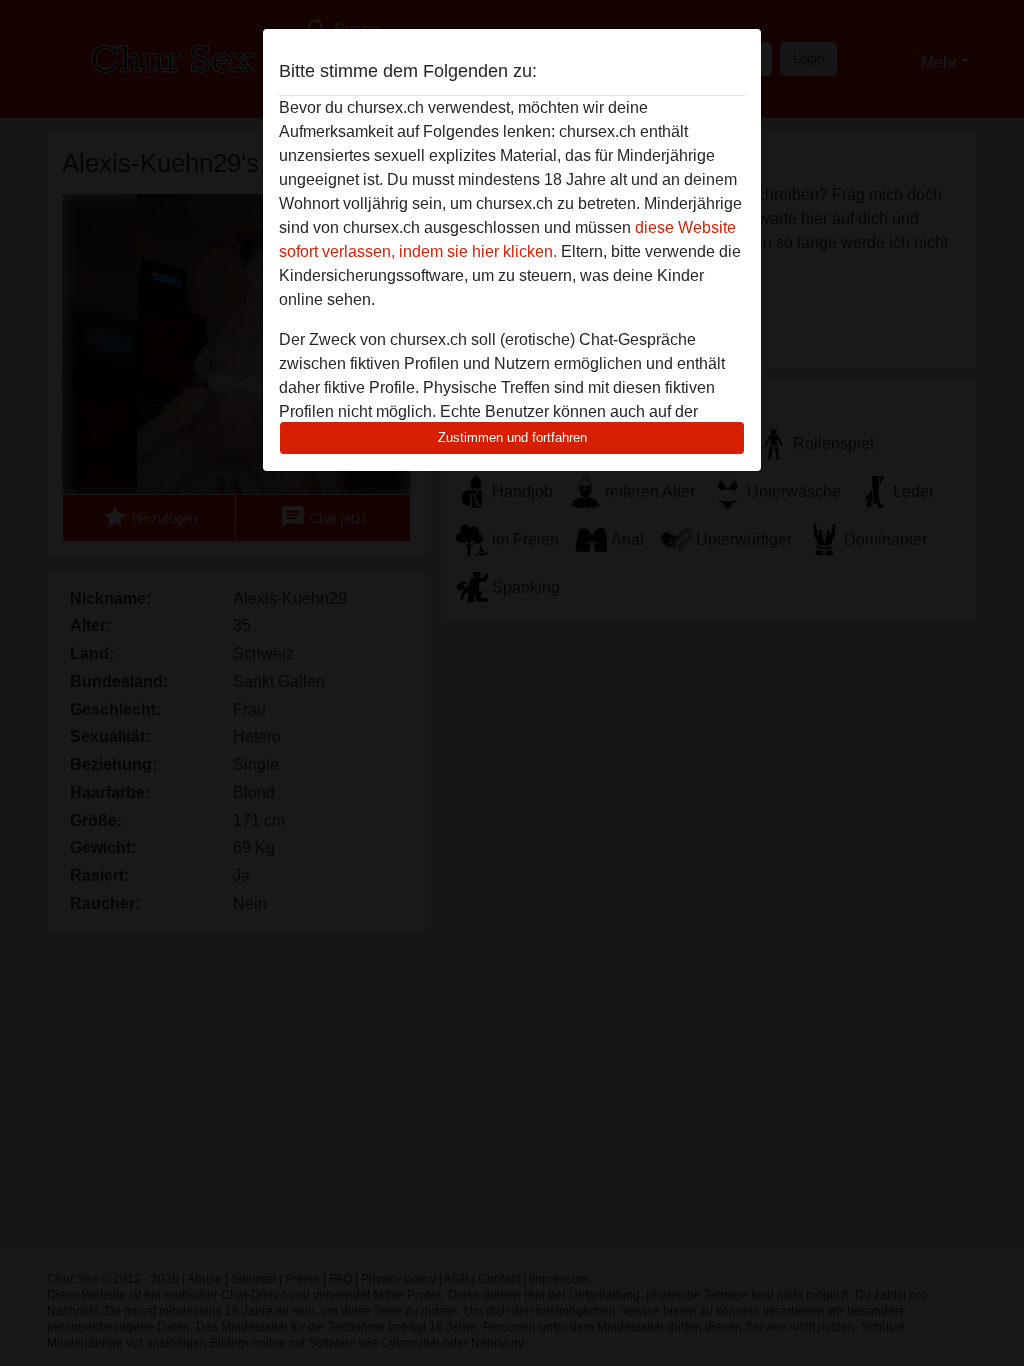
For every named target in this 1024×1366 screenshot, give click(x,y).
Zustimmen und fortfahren (512, 437)
